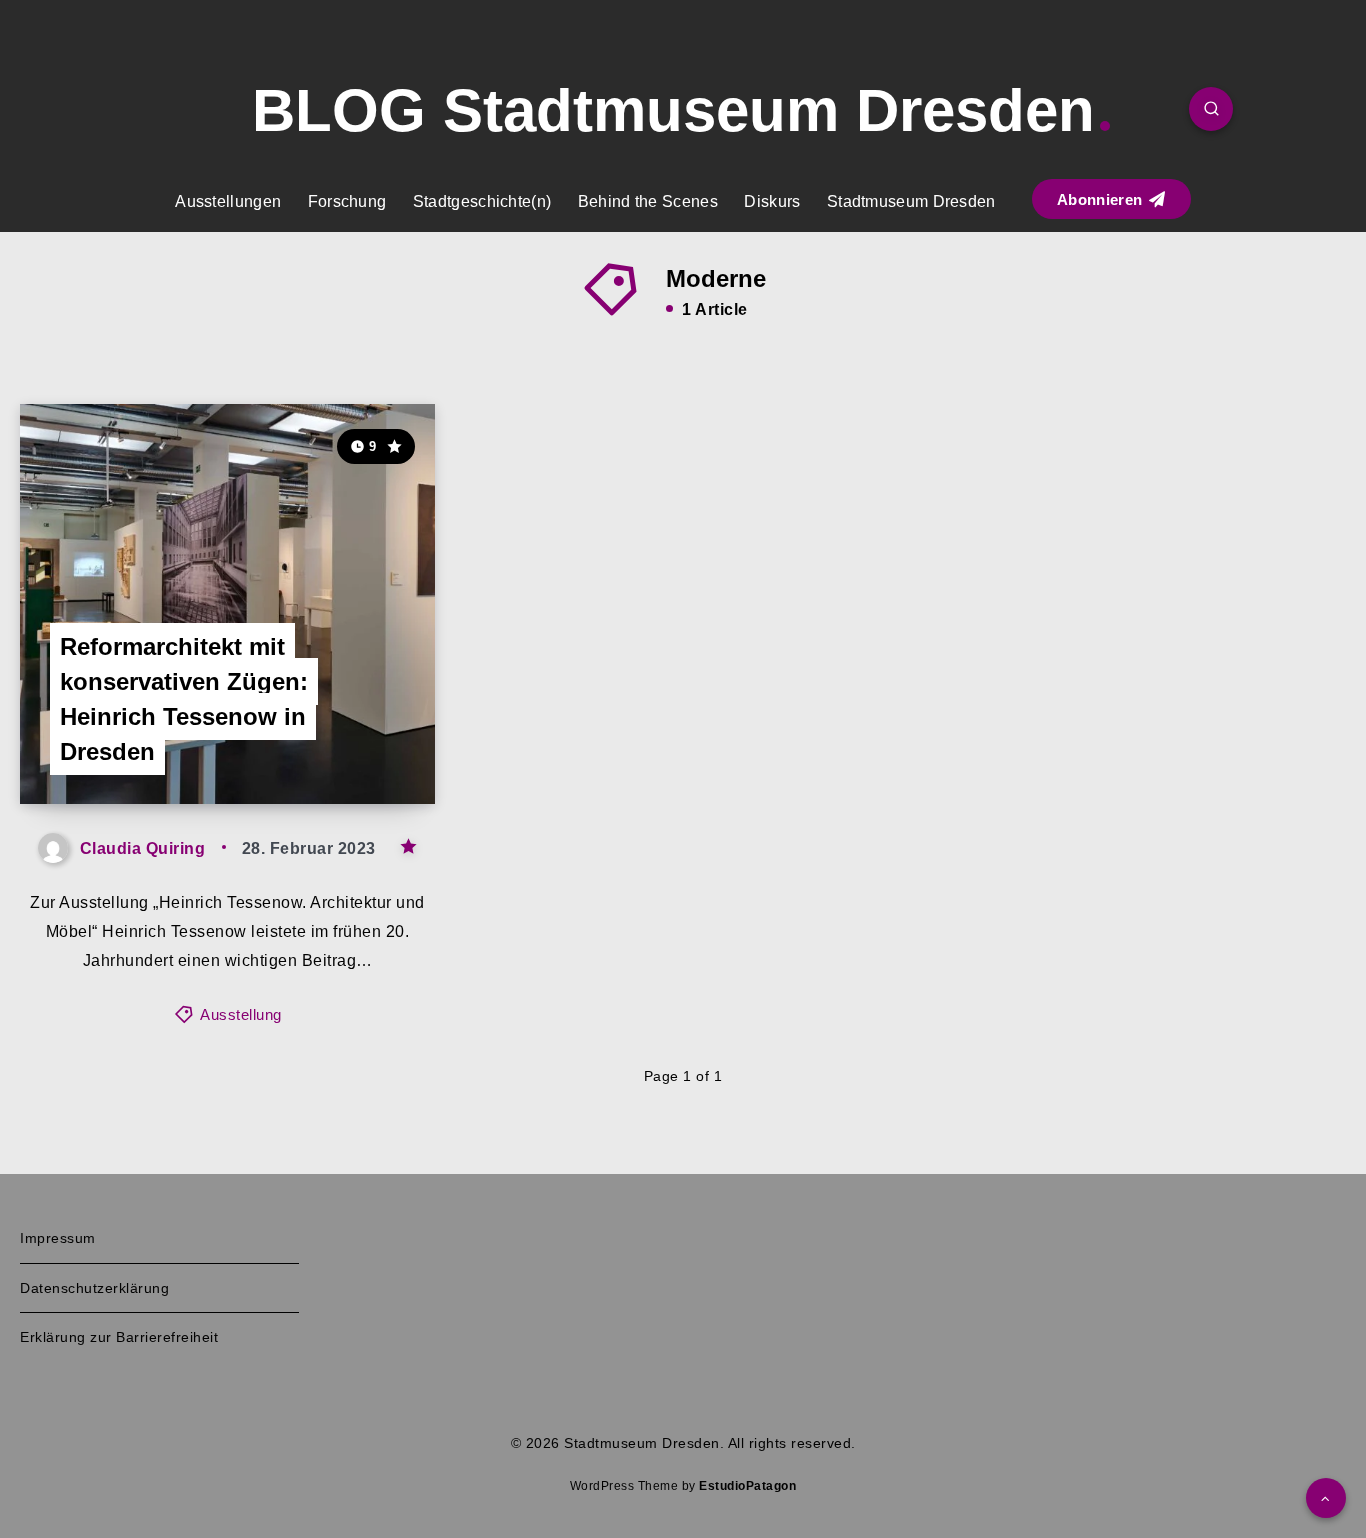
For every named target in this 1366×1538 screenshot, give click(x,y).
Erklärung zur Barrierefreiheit (119, 1337)
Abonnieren (1101, 199)
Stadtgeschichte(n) (482, 201)
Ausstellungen (228, 201)
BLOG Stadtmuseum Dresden (673, 110)
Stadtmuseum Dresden (911, 201)
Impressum (58, 1238)
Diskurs (772, 201)
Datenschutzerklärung (94, 1288)
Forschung (347, 201)
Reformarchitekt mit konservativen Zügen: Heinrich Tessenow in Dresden (184, 698)
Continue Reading (341, 744)
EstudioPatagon (747, 1486)
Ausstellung (241, 1014)
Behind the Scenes (648, 201)
